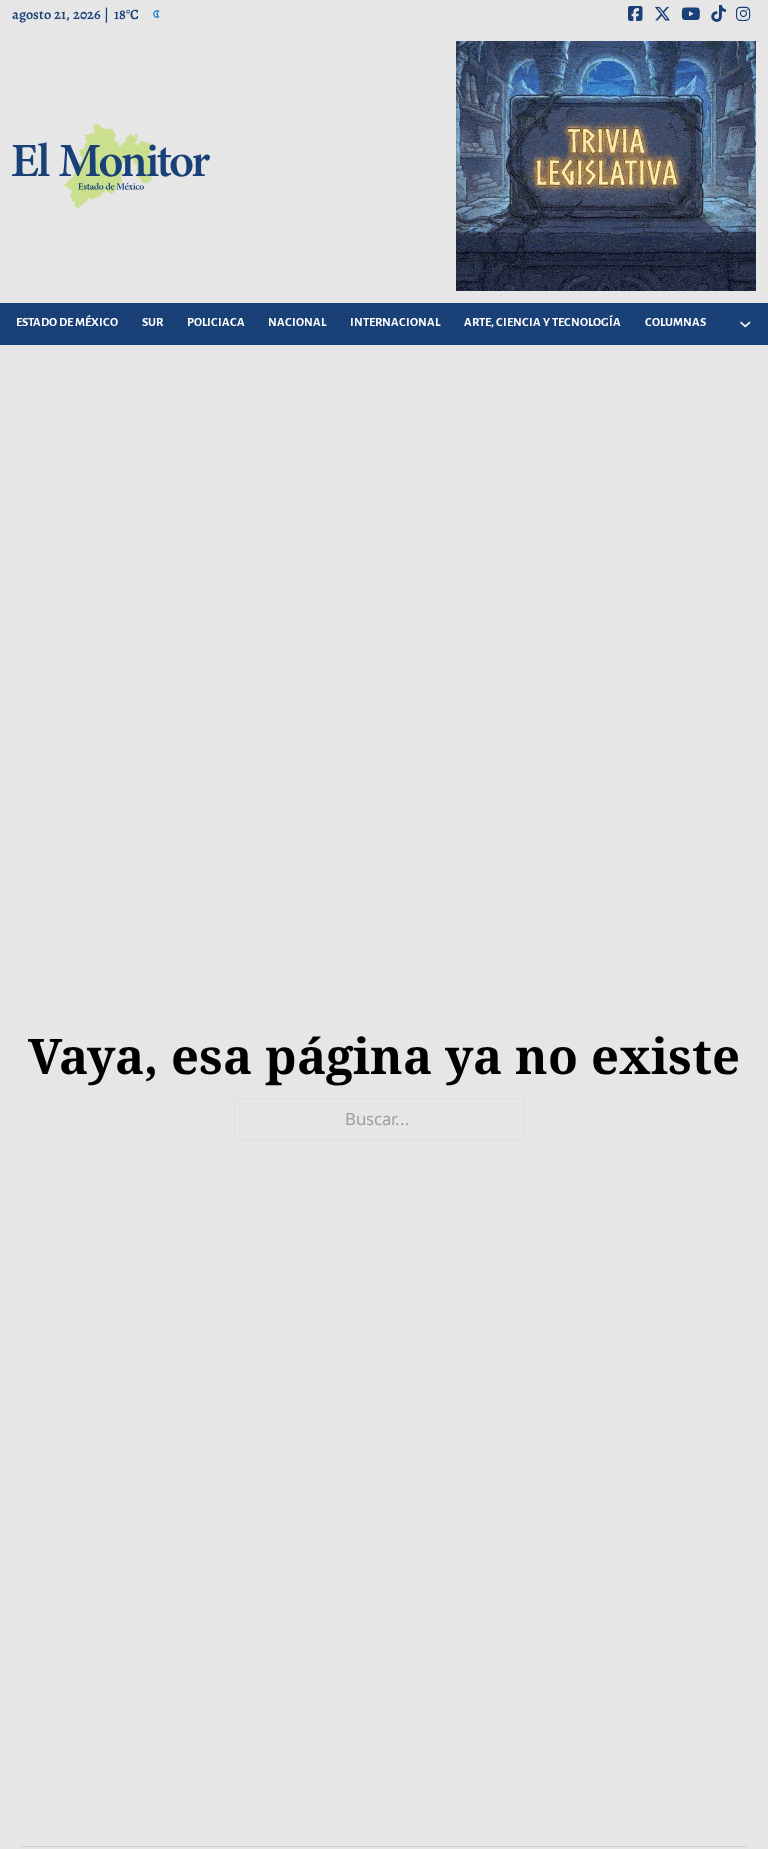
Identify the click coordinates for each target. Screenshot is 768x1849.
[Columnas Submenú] (745, 324)
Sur (152, 322)
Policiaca (216, 322)
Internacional (395, 322)
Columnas (675, 322)
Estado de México (67, 322)
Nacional (297, 322)
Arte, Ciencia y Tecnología (542, 322)
